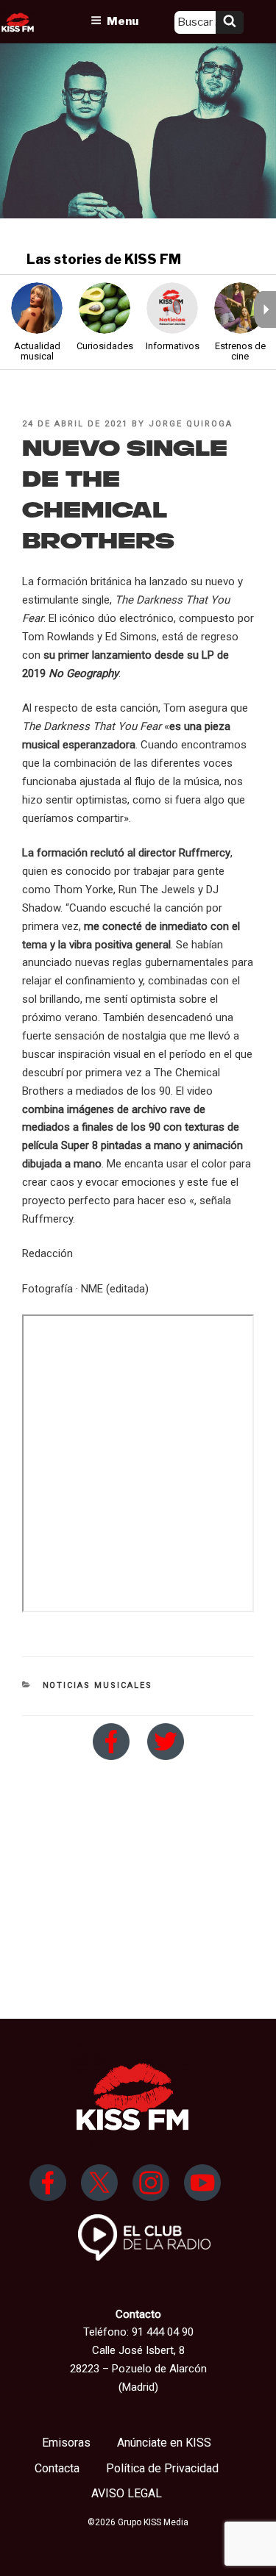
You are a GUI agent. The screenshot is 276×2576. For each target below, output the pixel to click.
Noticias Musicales (98, 1685)
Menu (123, 21)
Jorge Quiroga (191, 424)
